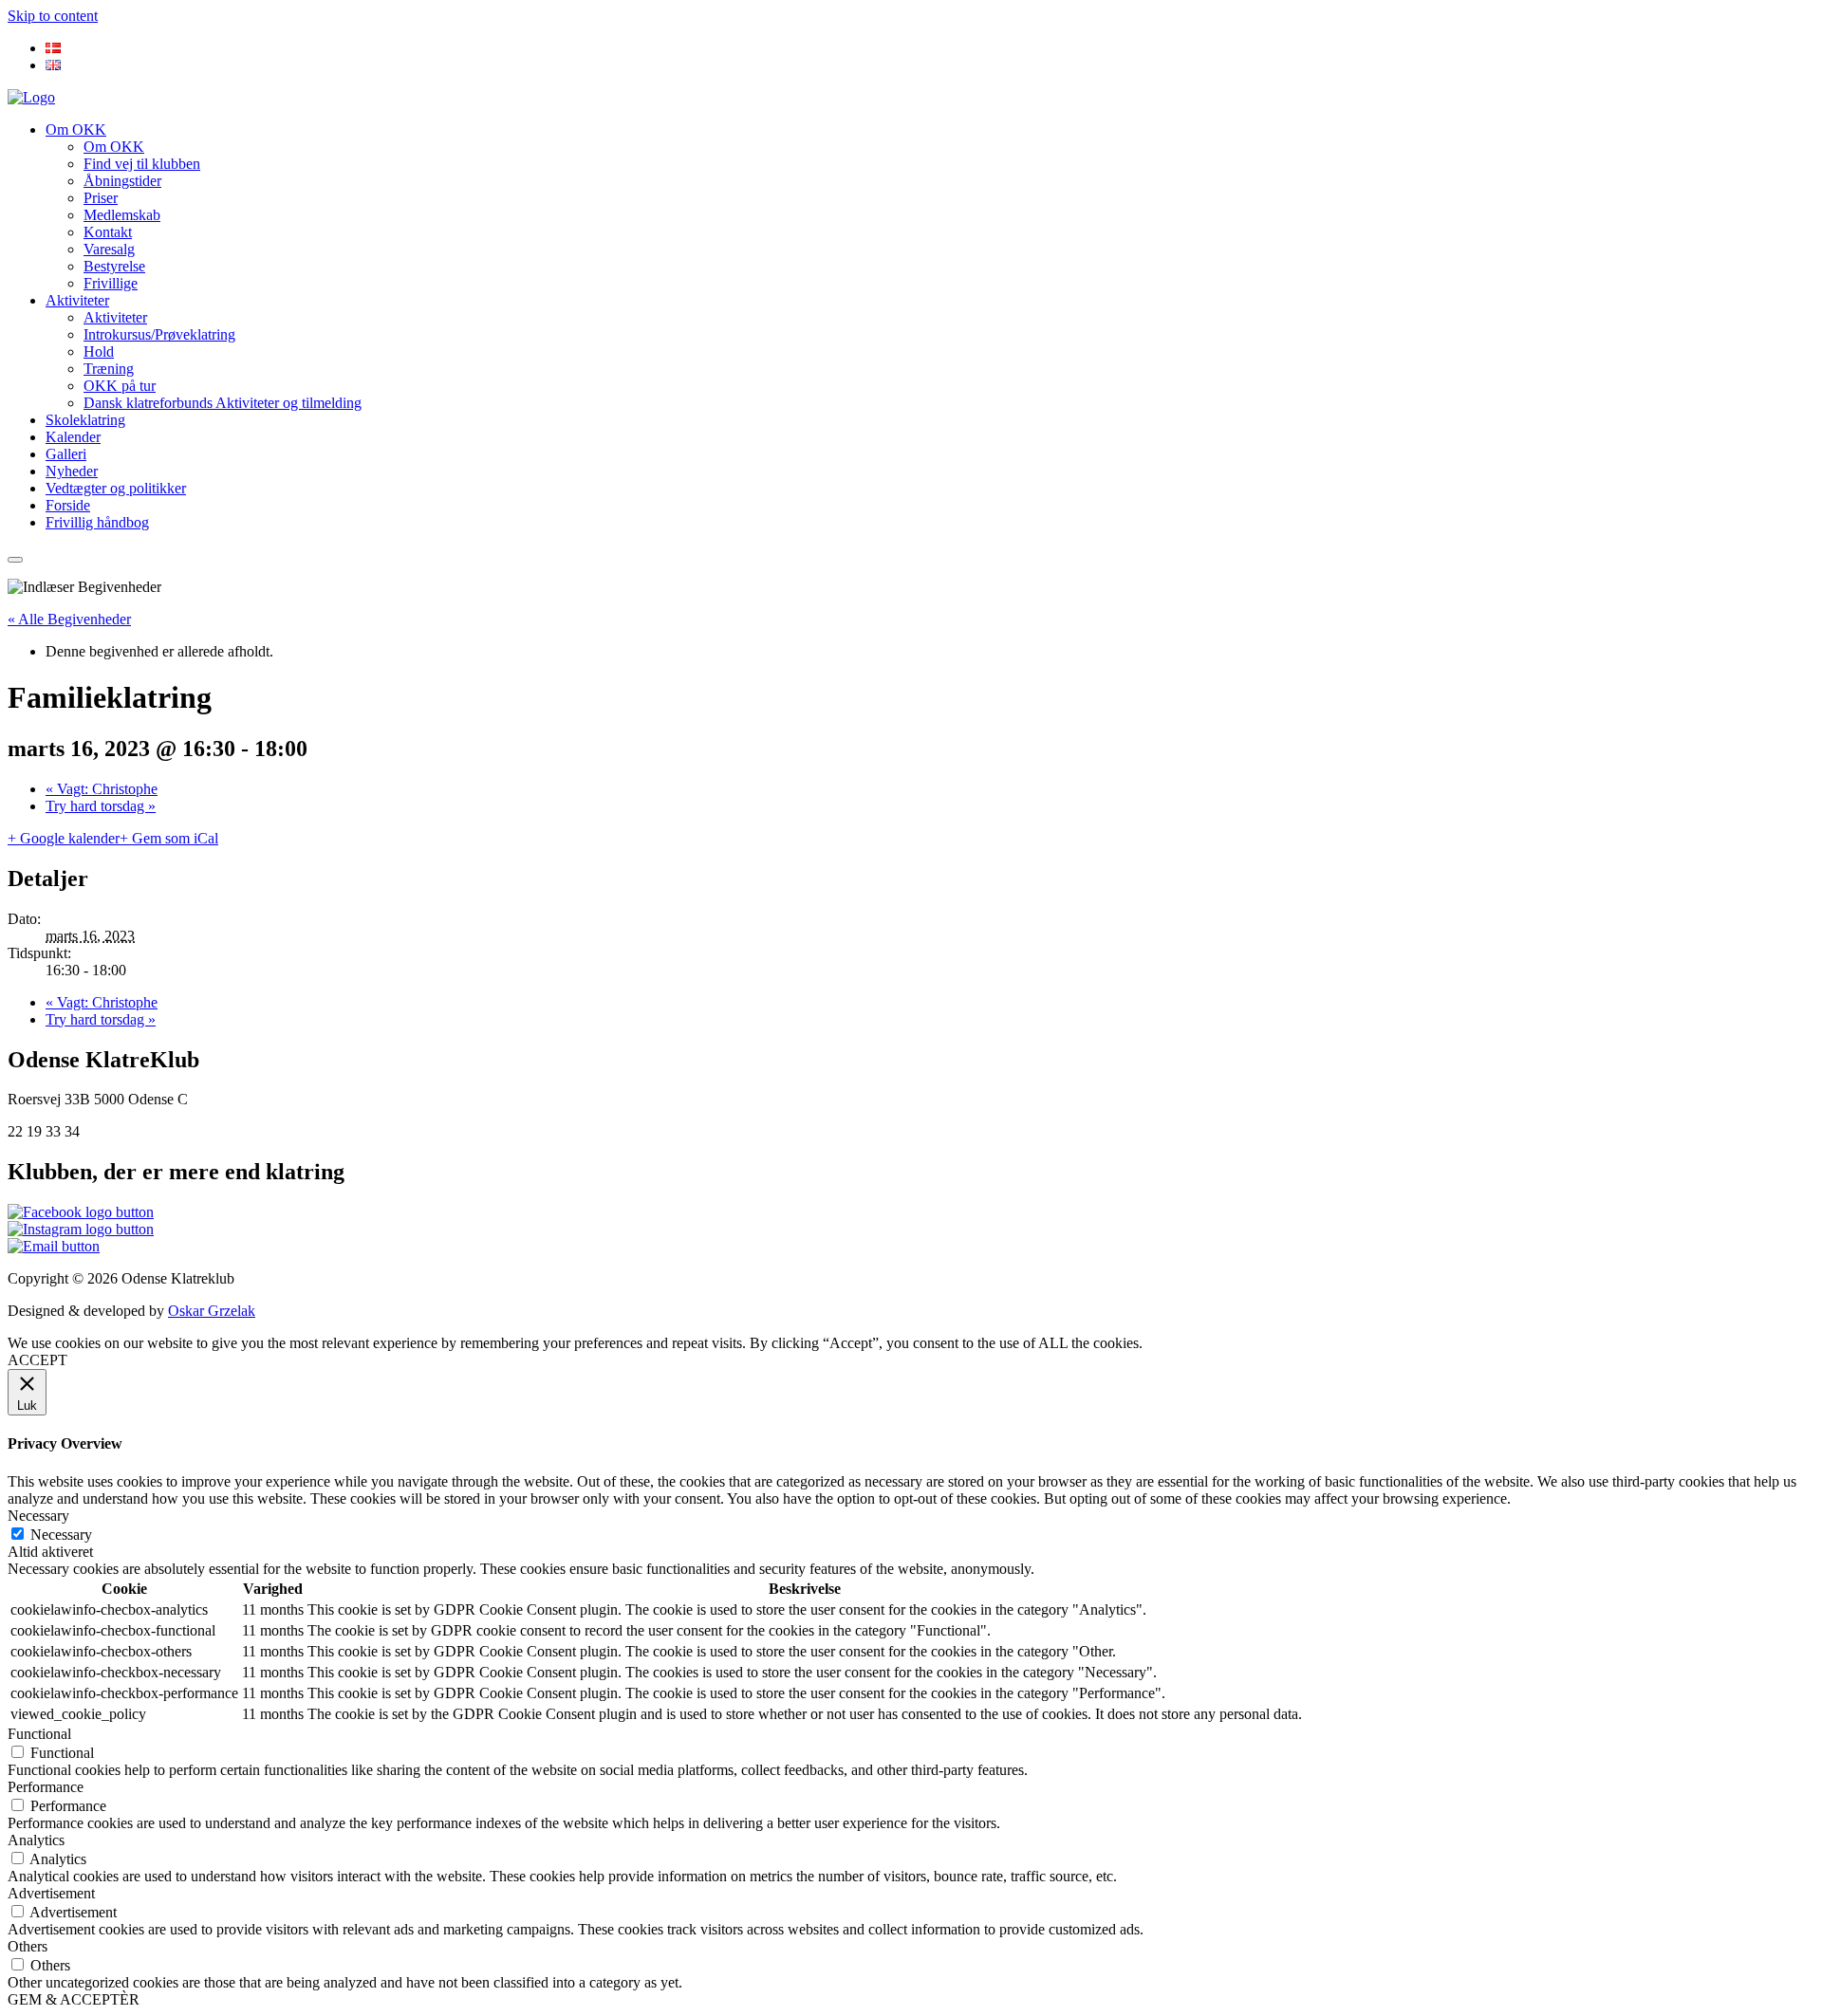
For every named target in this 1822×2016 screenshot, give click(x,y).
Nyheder (72, 471)
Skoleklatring (85, 420)
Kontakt (108, 232)
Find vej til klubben (142, 164)
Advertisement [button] (51, 1893)
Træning (109, 369)
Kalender (73, 437)
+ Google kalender (64, 838)
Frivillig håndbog (97, 522)
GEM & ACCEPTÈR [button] (74, 1999)
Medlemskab (122, 215)
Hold (99, 351)
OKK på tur (120, 386)
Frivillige (111, 283)
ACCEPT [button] (37, 1360)
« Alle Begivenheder (69, 619)
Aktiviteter (77, 300)
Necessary (61, 1535)
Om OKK (76, 129)
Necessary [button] (38, 1516)
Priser (101, 198)
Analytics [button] (36, 1840)
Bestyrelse (114, 266)
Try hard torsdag (101, 806)
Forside (68, 505)
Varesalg (109, 249)
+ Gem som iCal (169, 838)
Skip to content (53, 16)
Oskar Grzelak (212, 1311)
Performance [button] (46, 1787)
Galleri (66, 454)
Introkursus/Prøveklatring (159, 334)
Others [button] (28, 1946)
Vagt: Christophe (102, 789)
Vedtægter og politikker (116, 488)
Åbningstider (122, 181)
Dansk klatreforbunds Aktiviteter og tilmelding (223, 403)
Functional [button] (39, 1734)
